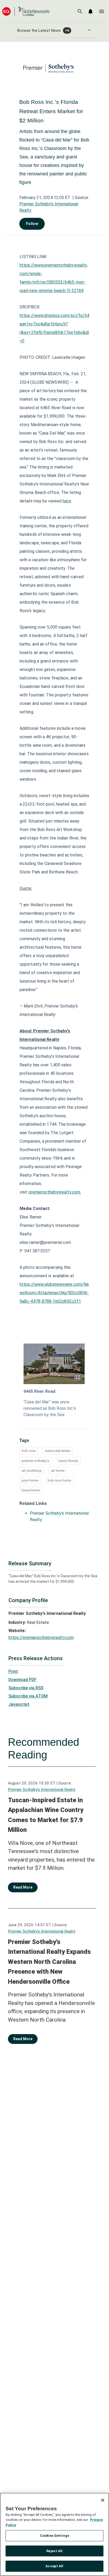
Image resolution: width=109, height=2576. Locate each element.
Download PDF (22, 1680)
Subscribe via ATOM (28, 1696)
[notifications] (90, 11)
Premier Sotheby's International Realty (42, 1789)
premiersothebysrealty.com (54, 1192)
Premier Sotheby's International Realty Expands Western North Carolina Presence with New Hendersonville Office (49, 1962)
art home (58, 1471)
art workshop (32, 1471)
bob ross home (59, 1480)
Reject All (54, 2551)
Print (13, 1671)
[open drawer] (102, 11)
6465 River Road (39, 1391)
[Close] (103, 2500)
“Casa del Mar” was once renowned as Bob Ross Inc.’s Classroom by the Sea (50, 1408)
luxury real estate (58, 1451)
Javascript (19, 1704)
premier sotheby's (35, 1461)
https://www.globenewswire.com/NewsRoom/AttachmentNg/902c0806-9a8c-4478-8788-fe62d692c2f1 (54, 1293)
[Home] (26, 11)
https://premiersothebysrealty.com (41, 1638)
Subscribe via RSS (26, 1688)
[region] (54, 2534)
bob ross (29, 1451)
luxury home (31, 1490)
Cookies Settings (54, 2536)
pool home (30, 1480)
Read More (23, 1887)
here (67, 501)
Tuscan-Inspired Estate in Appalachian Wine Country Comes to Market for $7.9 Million (46, 1815)
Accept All (54, 2566)
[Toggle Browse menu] (89, 30)
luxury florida (68, 1461)
